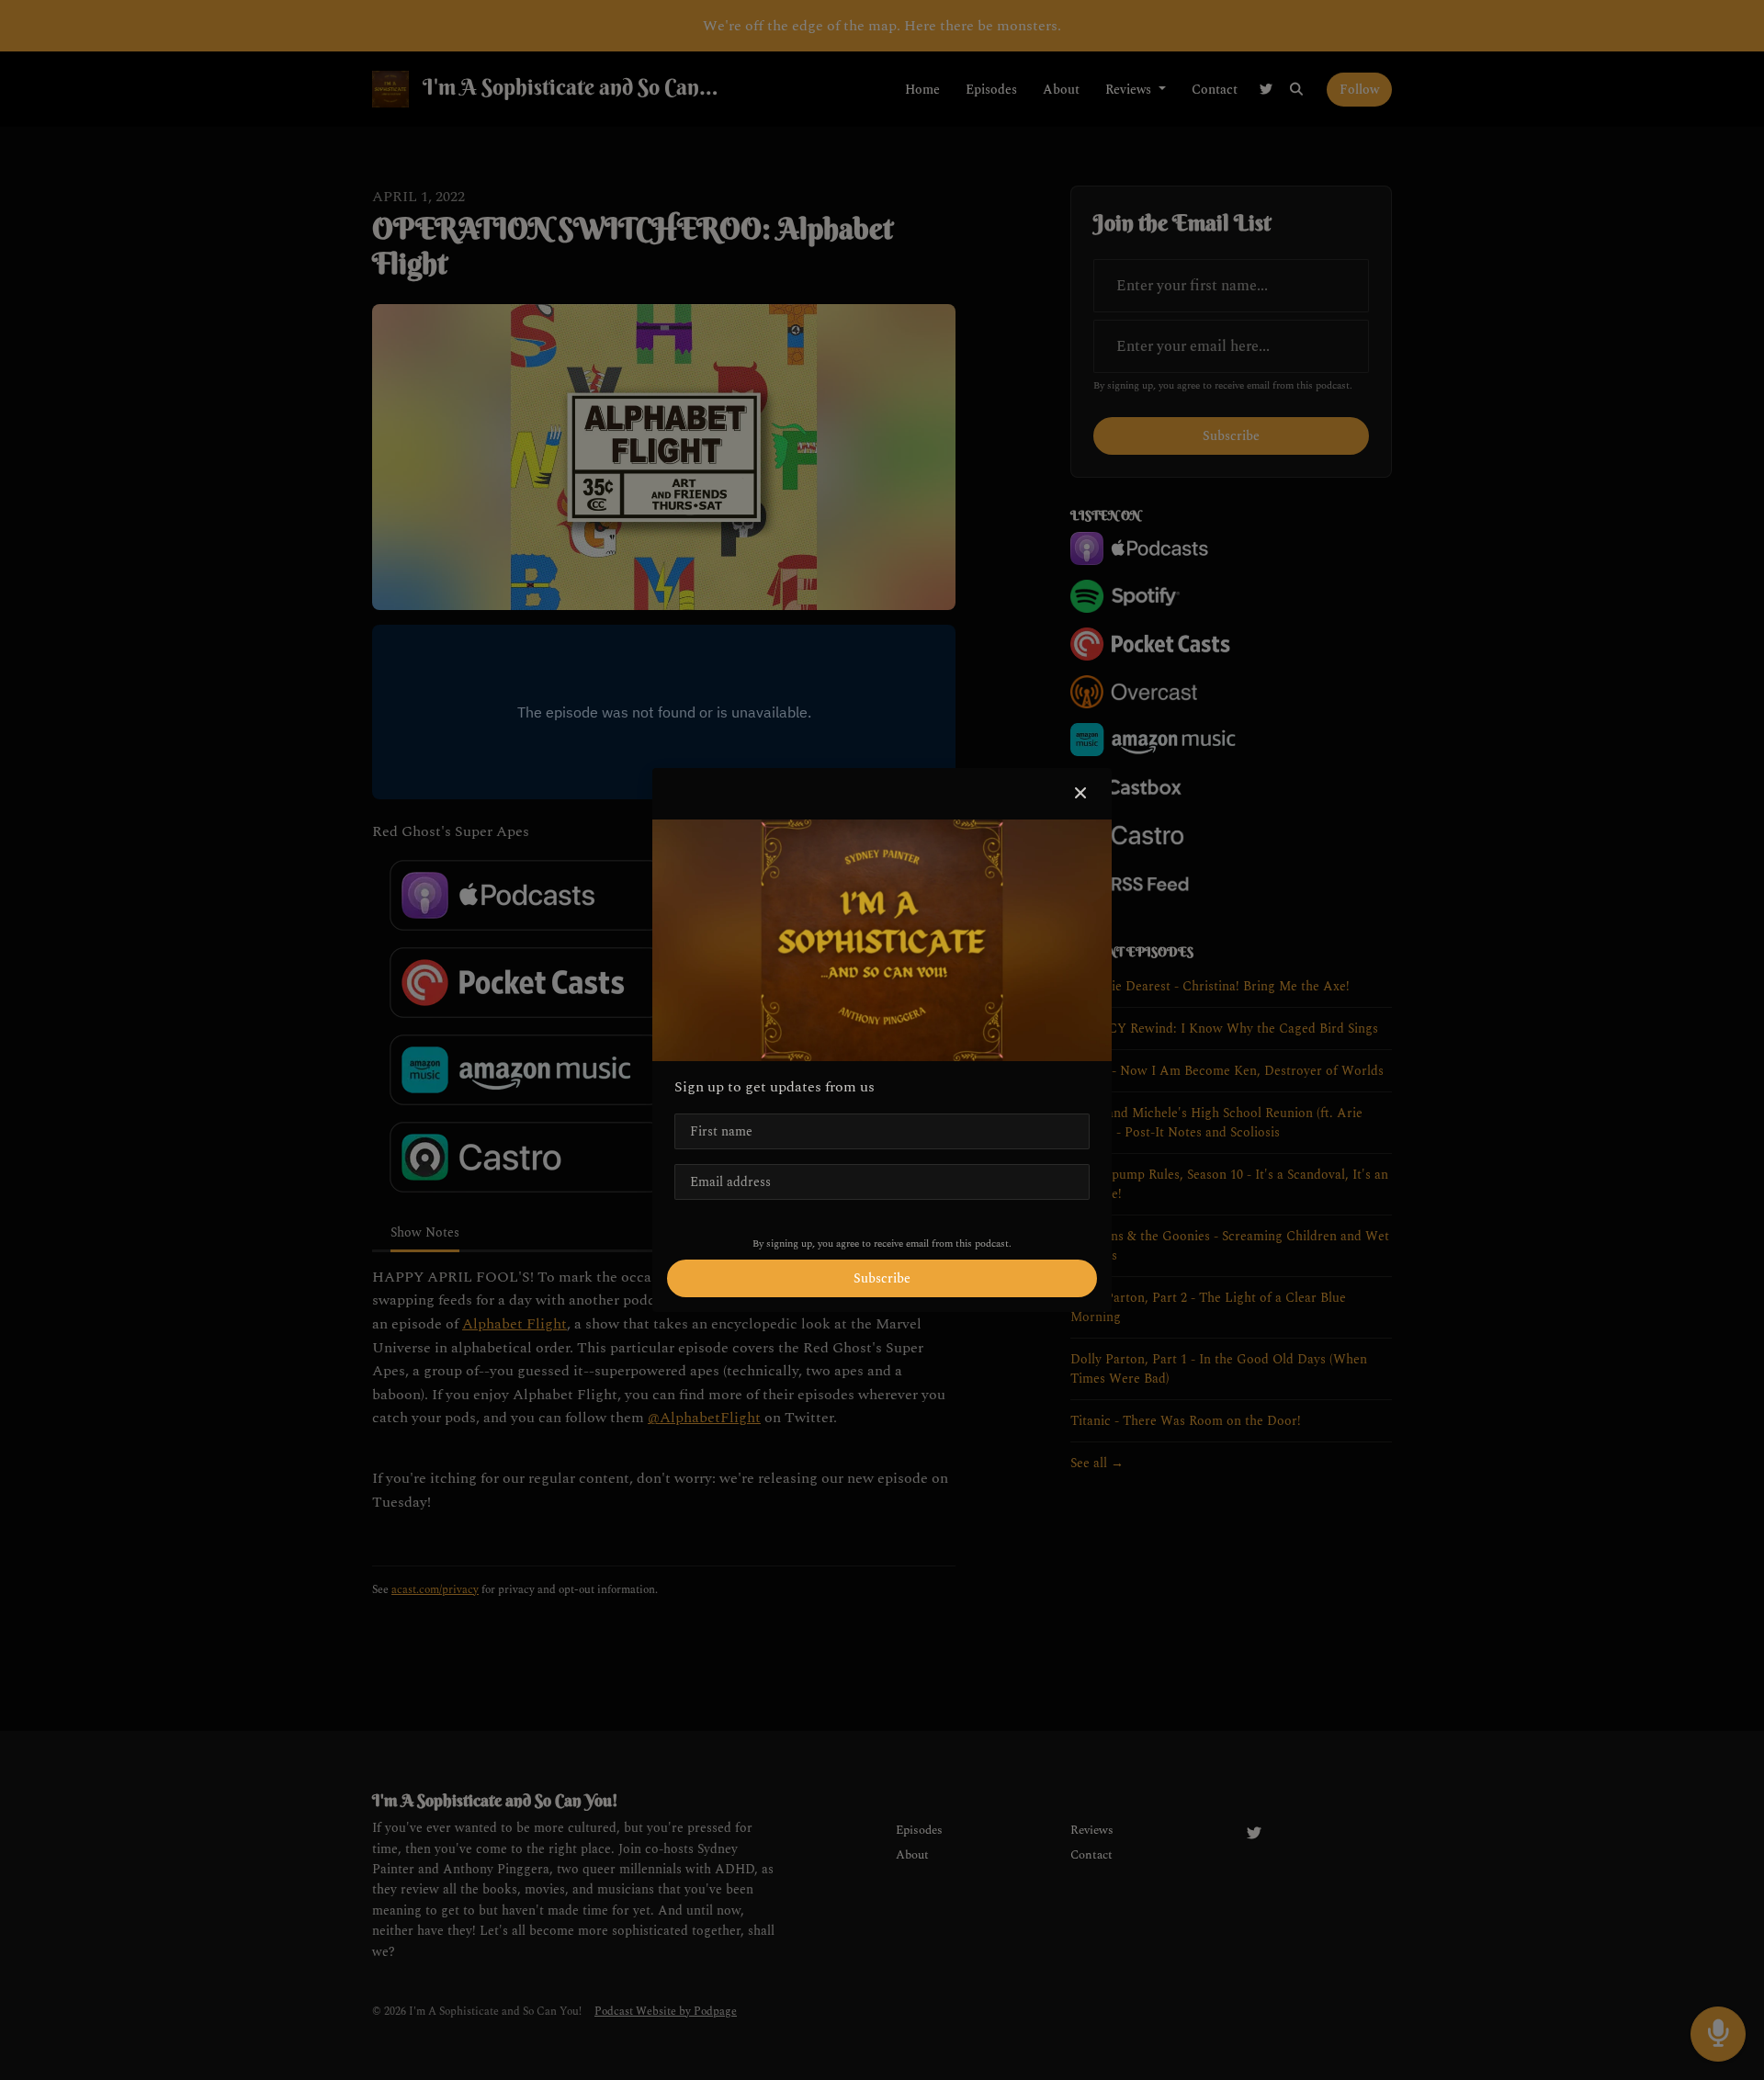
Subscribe (882, 1278)
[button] (1080, 794)
